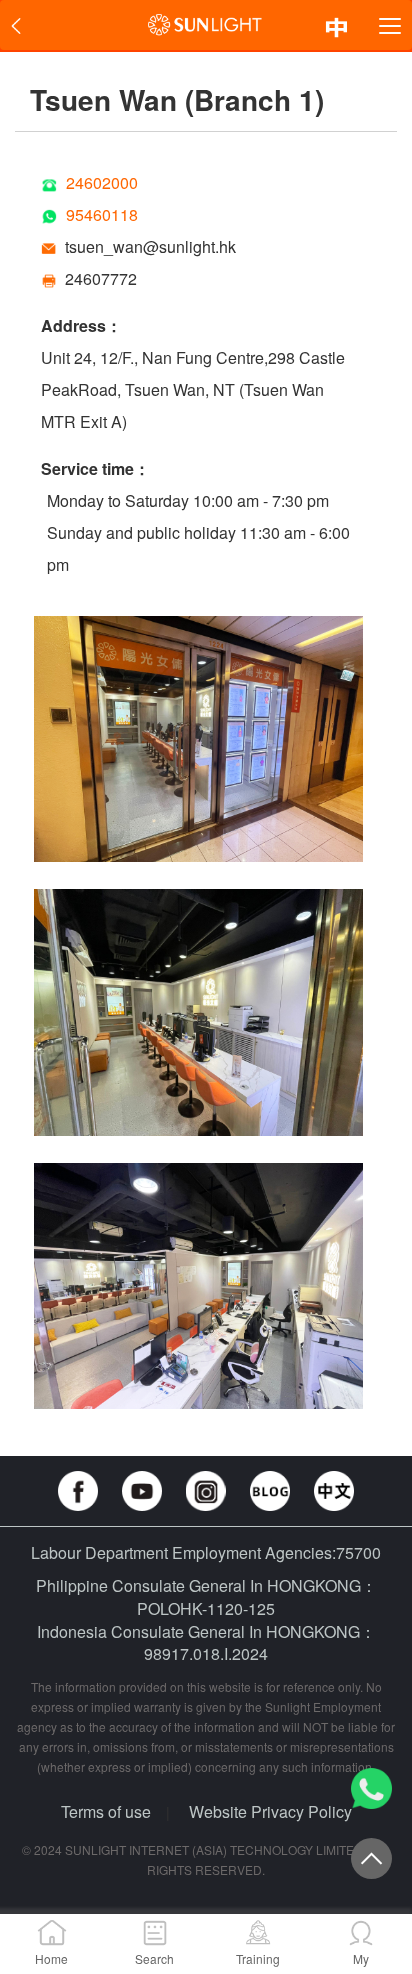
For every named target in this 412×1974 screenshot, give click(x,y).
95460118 (102, 214)
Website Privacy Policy (270, 1811)
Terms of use (106, 1811)
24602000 (102, 182)
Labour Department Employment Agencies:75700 (206, 1552)
